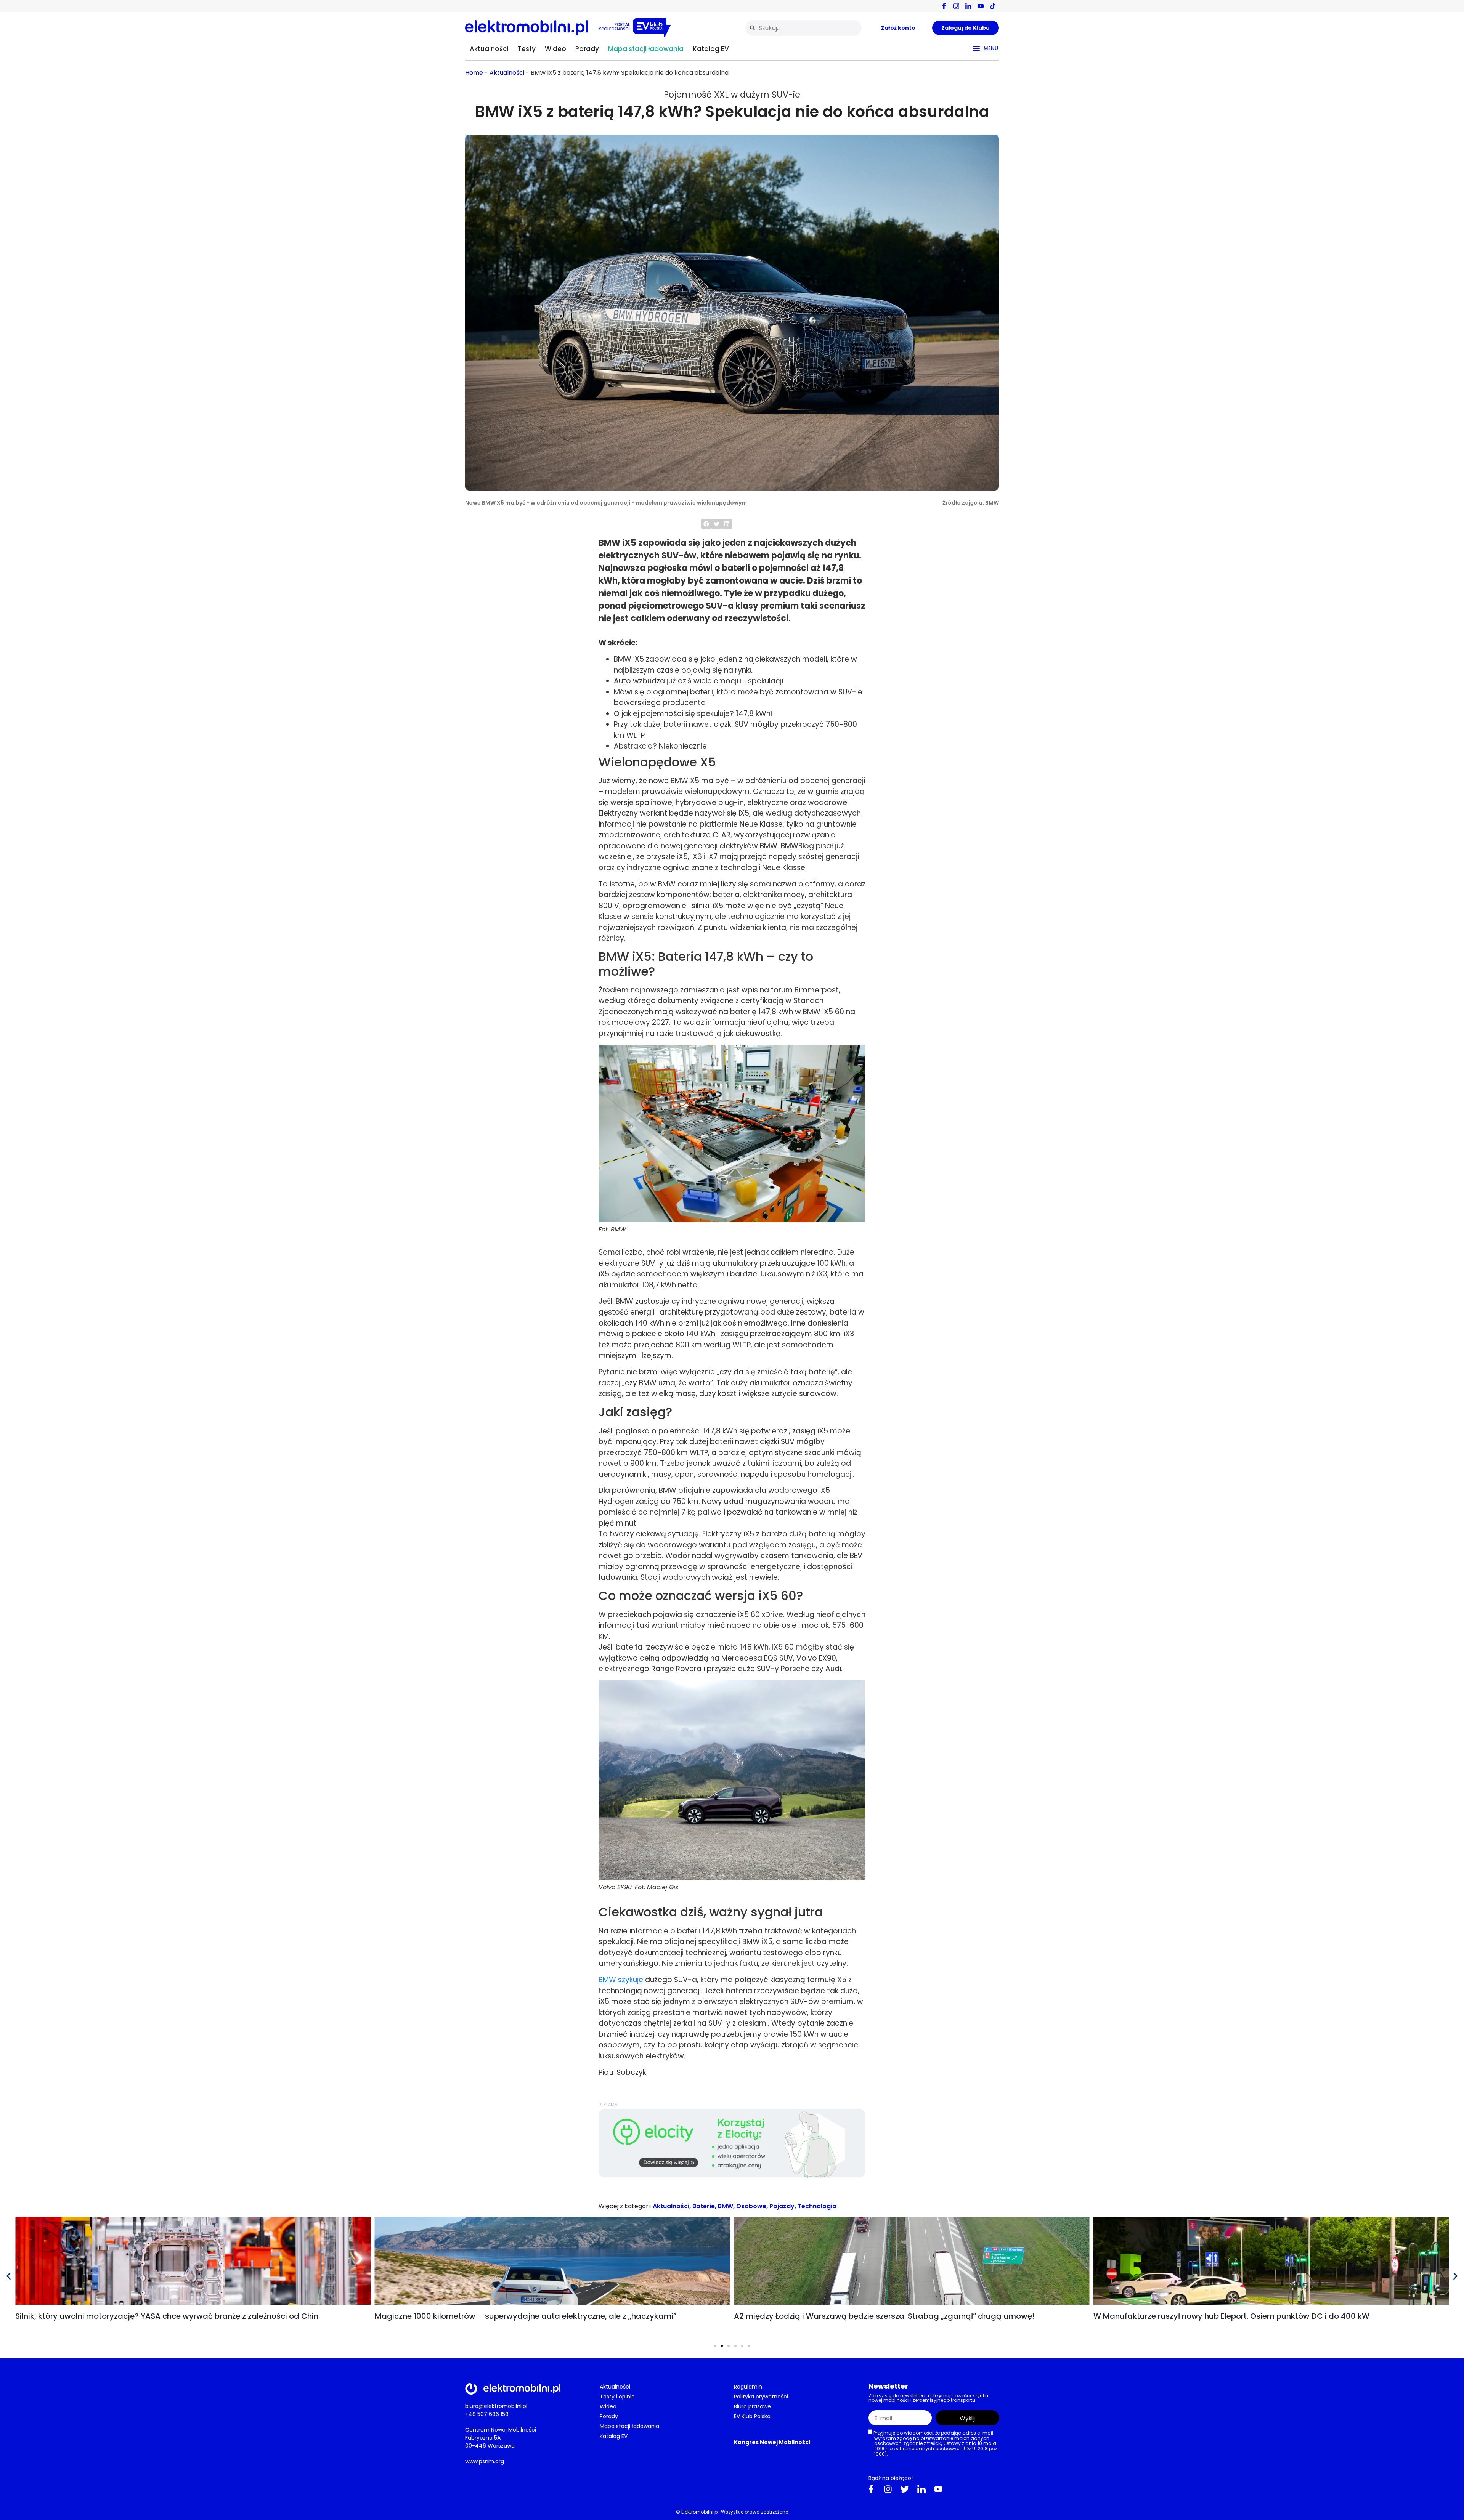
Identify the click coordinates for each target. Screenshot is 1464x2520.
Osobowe (751, 2206)
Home (474, 73)
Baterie (704, 2206)
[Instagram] (888, 2489)
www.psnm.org (485, 2461)
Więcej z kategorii (625, 2206)
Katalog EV (711, 49)
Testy (527, 49)
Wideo (555, 49)
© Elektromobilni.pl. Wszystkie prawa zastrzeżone (732, 2511)
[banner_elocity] (732, 2176)
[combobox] (803, 28)
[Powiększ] (856, 1055)
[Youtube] (938, 2489)
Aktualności (489, 49)
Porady (587, 49)
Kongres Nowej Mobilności (772, 2442)
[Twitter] (905, 2489)
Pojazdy (782, 2206)
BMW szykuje (621, 1980)
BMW (726, 2206)
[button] (706, 524)
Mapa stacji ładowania (646, 49)
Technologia (817, 2206)
